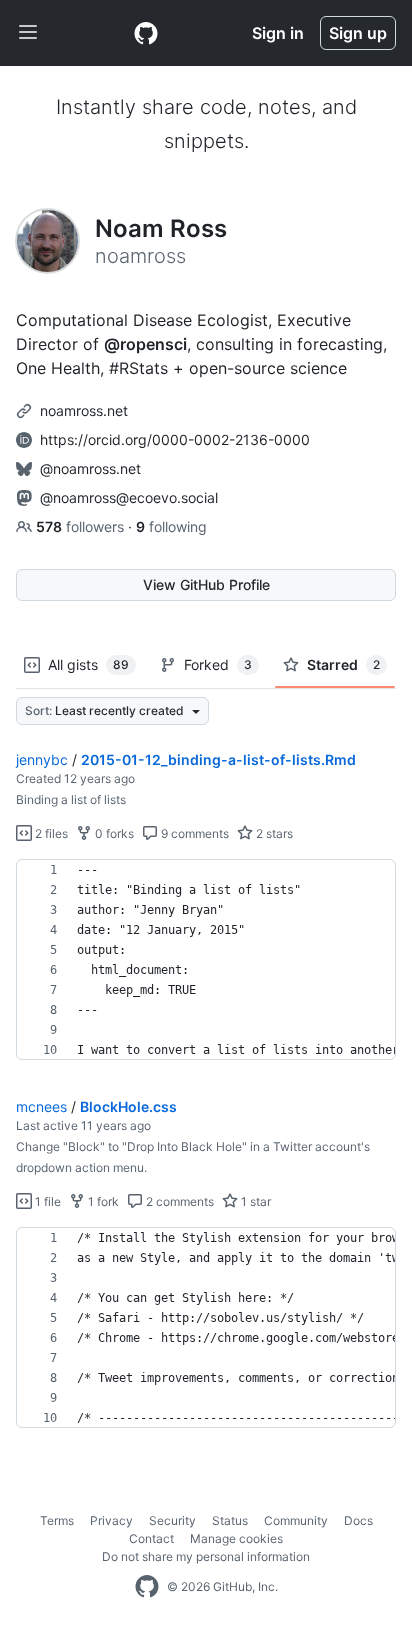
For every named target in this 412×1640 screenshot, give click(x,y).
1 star (254, 1201)
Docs (358, 1520)
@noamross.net (90, 468)
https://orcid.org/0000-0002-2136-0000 (175, 439)
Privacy (111, 1520)
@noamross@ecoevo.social (129, 497)
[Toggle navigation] (28, 33)
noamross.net (84, 410)
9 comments (193, 833)
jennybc (42, 759)
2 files (50, 833)
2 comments (178, 1201)
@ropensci (145, 344)
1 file (46, 1201)
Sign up (358, 33)
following (171, 526)
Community (296, 1520)
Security (172, 1520)
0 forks (113, 833)
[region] (206, 960)
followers (82, 526)
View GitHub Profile (206, 584)
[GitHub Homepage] (147, 1587)
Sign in (278, 33)
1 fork (102, 1201)
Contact (151, 1538)
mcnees (41, 1106)
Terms (57, 1520)
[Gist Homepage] (146, 33)
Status (230, 1520)
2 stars (273, 833)
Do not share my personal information (206, 1556)
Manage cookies (236, 1538)
